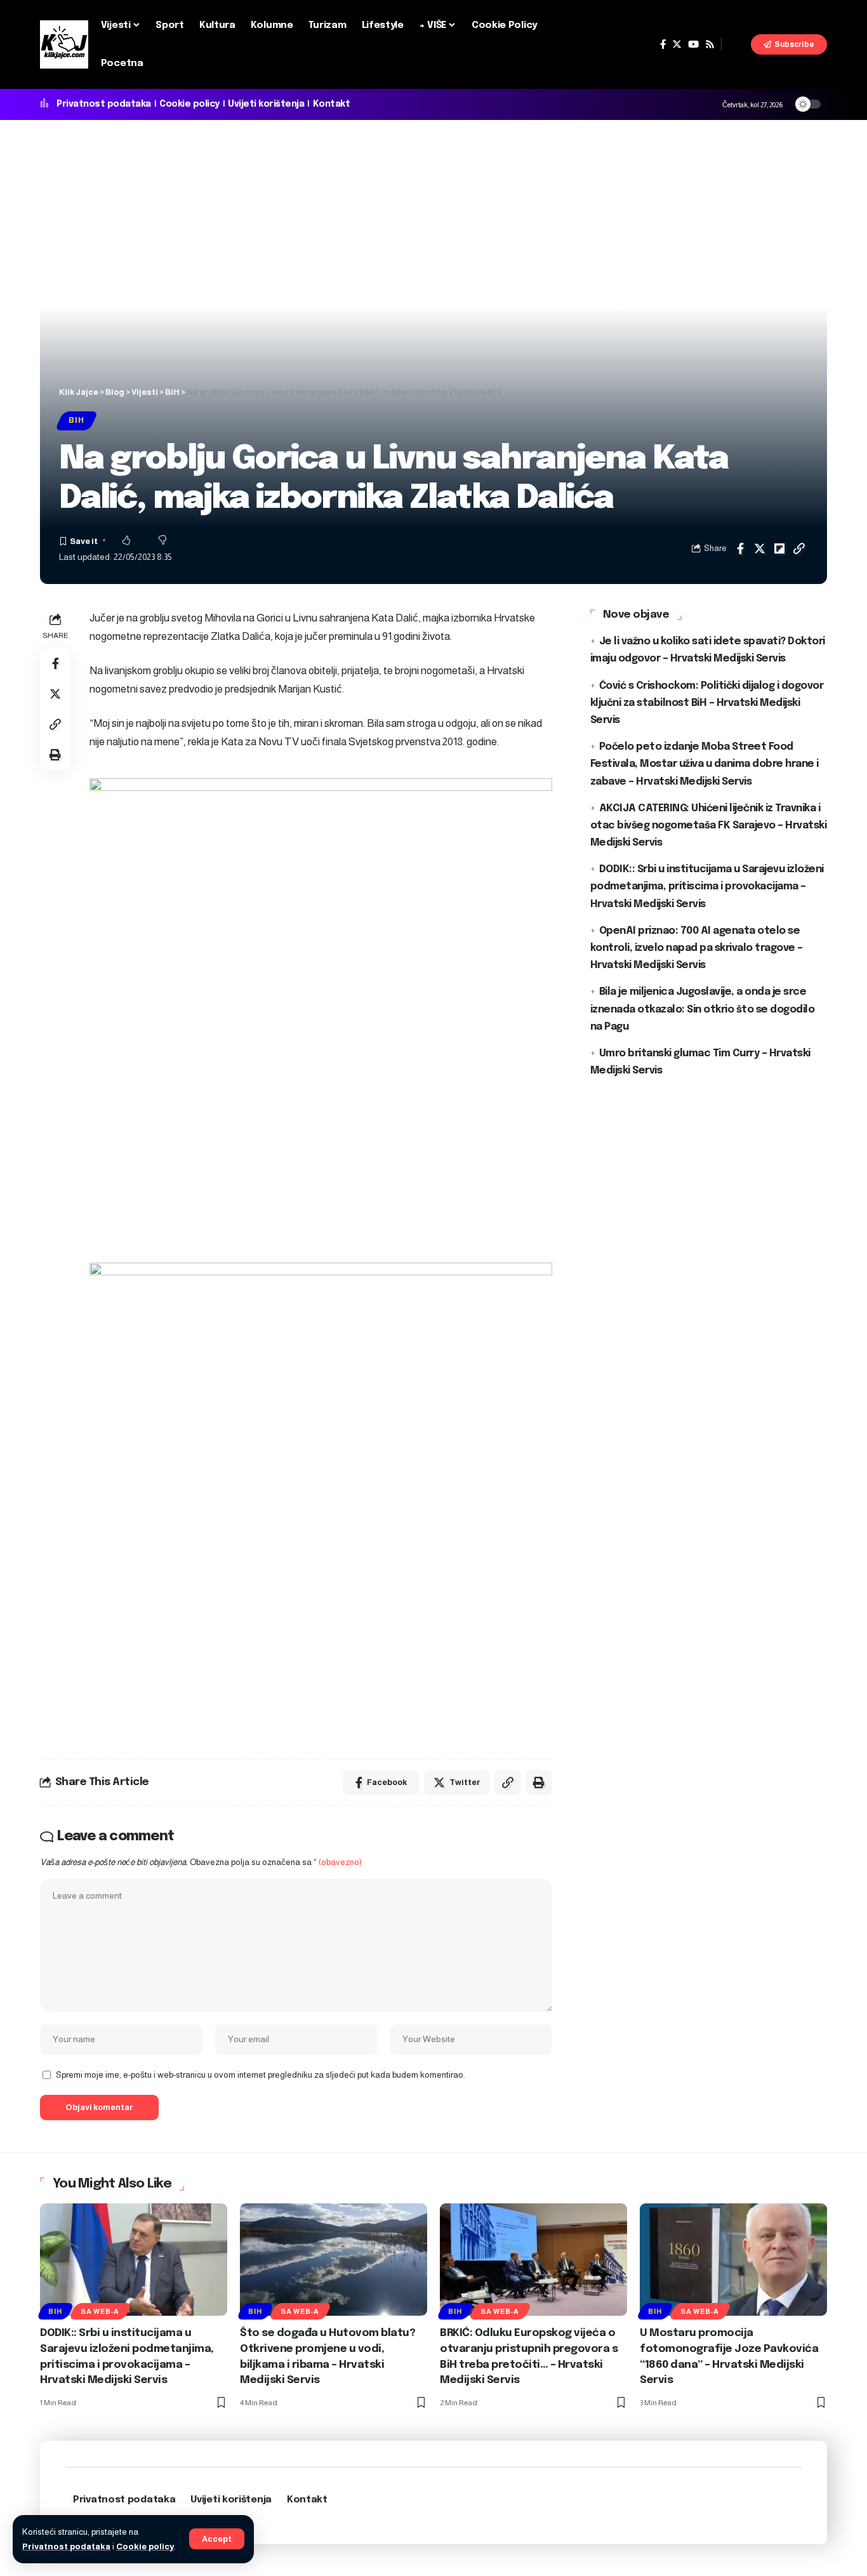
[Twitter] (677, 44)
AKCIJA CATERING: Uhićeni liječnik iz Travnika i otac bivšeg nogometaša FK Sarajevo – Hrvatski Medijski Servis (709, 825)
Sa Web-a (100, 2311)
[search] (736, 44)
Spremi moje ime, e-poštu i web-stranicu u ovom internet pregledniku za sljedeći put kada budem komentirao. (261, 2075)
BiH (76, 420)
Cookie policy (145, 2546)
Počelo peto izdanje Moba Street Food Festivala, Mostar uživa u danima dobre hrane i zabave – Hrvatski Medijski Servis (705, 764)
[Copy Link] (799, 548)
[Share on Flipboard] (779, 548)
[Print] (55, 755)
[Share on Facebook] (740, 548)
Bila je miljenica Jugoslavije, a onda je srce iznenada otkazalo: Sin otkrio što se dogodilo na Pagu (703, 1009)
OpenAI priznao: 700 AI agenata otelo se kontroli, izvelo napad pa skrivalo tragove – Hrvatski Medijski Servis (697, 947)
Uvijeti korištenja (266, 104)
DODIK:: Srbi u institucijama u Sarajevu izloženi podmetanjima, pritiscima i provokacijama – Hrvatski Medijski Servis (707, 886)
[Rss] (710, 44)
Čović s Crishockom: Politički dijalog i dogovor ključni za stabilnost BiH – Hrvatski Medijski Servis (707, 702)
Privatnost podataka (66, 2546)
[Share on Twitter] (760, 548)
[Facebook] (663, 44)
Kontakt (332, 104)
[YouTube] (693, 44)
